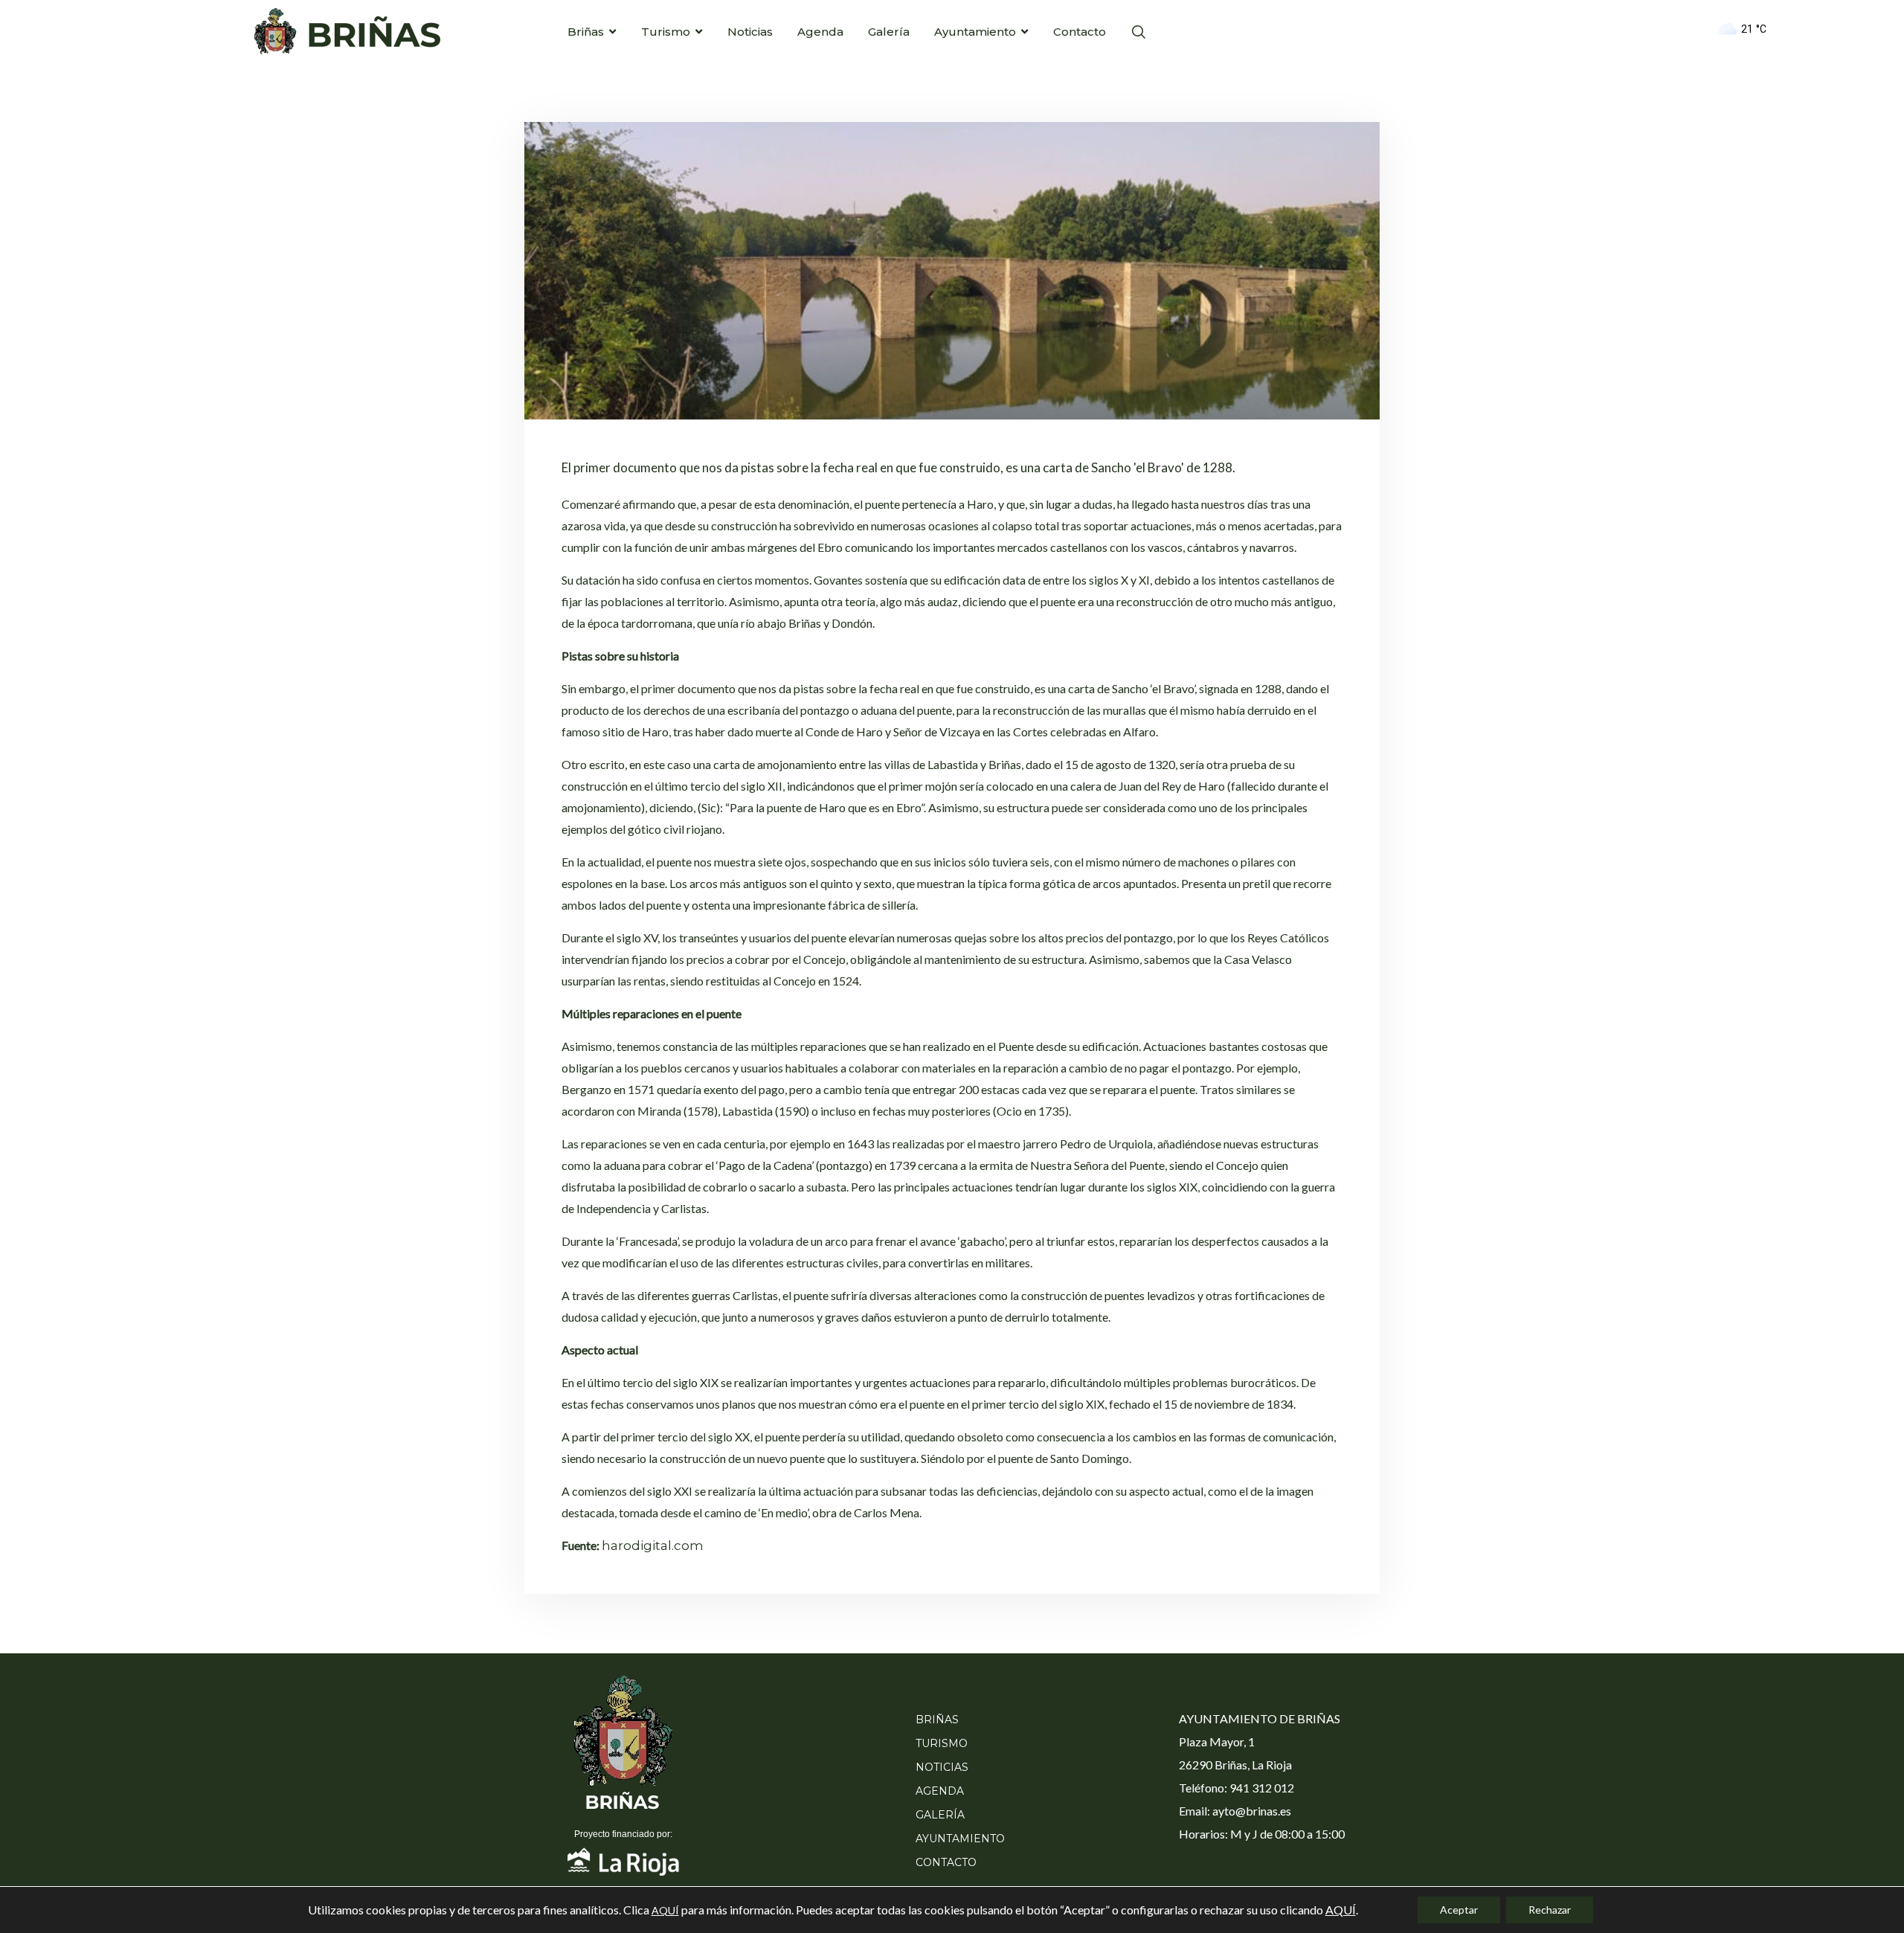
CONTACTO (946, 1862)
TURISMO (942, 1743)
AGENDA (940, 1791)
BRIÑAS (937, 1720)
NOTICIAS (942, 1767)
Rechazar (1550, 1910)
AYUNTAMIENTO (960, 1839)
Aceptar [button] (1459, 1910)
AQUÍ (665, 1910)
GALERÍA (940, 1815)
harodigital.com (653, 1546)
